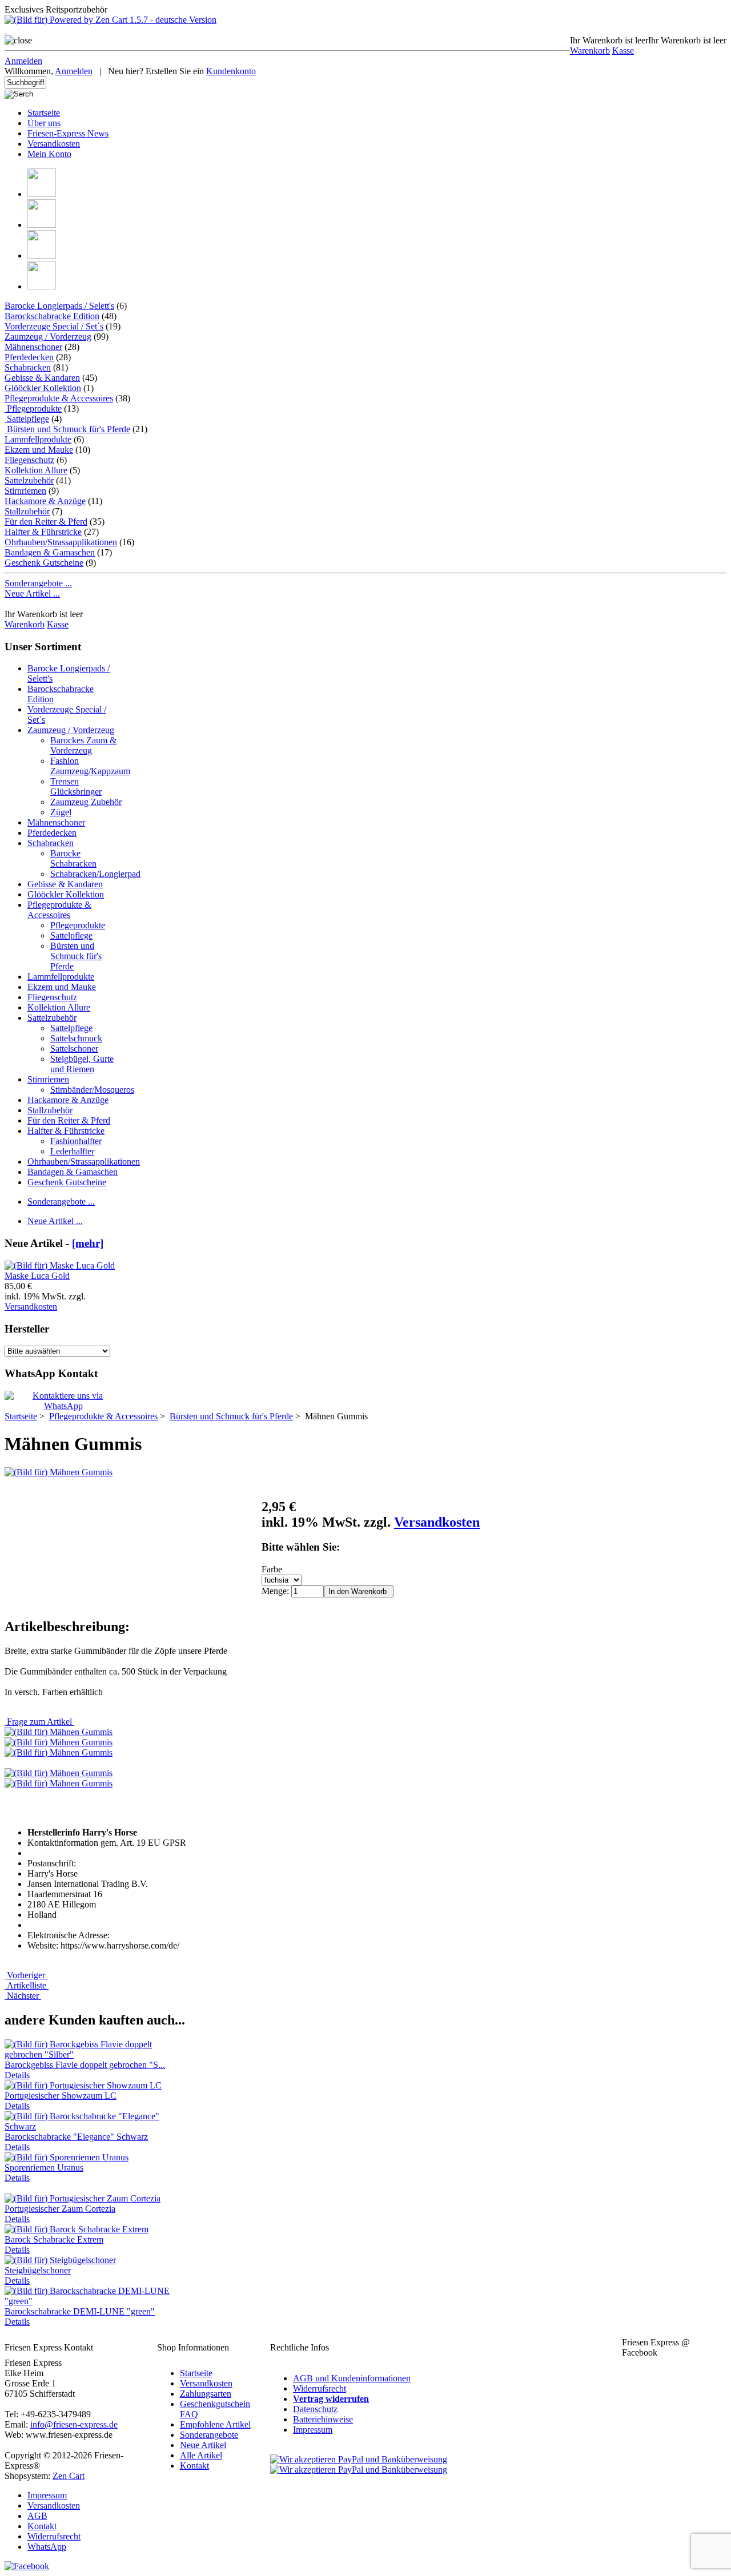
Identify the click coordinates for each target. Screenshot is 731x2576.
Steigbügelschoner (38, 2270)
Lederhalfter (72, 1151)
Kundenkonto (231, 71)
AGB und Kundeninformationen (352, 2378)
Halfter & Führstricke (43, 532)
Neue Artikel (203, 2445)
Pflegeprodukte (33, 408)
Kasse (623, 51)
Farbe (272, 1569)
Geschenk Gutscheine (44, 563)
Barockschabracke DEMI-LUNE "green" (80, 2311)
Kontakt (194, 2466)
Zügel (61, 812)
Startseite (44, 113)
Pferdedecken (29, 357)
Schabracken (28, 367)
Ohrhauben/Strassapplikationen (61, 542)
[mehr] (88, 1243)
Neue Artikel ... (32, 593)
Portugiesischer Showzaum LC (61, 2096)
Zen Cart (69, 2476)
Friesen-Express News (68, 133)
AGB (37, 2516)
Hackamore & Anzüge (45, 501)
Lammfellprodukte (38, 439)
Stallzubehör (27, 511)
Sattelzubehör (29, 480)
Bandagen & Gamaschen (50, 552)
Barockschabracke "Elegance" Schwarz (76, 2137)
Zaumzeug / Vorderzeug (48, 337)
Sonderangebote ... (38, 583)
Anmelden (23, 61)
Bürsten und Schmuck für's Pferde (76, 956)
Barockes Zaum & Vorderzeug (83, 745)
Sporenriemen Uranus (44, 2168)
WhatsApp (47, 2547)
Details (17, 2075)
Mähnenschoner (33, 347)
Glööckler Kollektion (43, 388)
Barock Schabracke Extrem (54, 2239)
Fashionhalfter (76, 1141)
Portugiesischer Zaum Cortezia (60, 2209)
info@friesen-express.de (74, 2424)
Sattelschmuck (76, 1038)
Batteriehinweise (323, 2419)
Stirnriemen (25, 491)
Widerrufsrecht (320, 2388)
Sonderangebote (209, 2435)
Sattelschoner (74, 1048)
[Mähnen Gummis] (59, 1472)
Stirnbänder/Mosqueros (92, 1090)
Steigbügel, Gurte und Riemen (82, 1064)
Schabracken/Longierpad (95, 874)
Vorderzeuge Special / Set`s (54, 326)
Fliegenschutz (29, 460)
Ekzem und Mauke (39, 450)
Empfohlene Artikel (215, 2424)
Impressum (313, 2430)
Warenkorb (590, 51)
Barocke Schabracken (73, 858)
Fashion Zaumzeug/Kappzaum (90, 766)
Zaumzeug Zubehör (86, 802)
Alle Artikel (201, 2455)
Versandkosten (54, 144)
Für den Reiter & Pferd (46, 522)
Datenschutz (315, 2409)
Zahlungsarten (206, 2394)
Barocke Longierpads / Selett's (59, 306)
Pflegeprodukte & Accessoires (59, 910)
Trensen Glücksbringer (76, 786)
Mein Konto (49, 154)
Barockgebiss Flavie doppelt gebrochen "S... (85, 2065)
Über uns (44, 123)
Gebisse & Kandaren (42, 378)
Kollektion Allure (36, 470)
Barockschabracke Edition (52, 316)
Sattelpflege (27, 419)
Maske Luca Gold (37, 1276)
